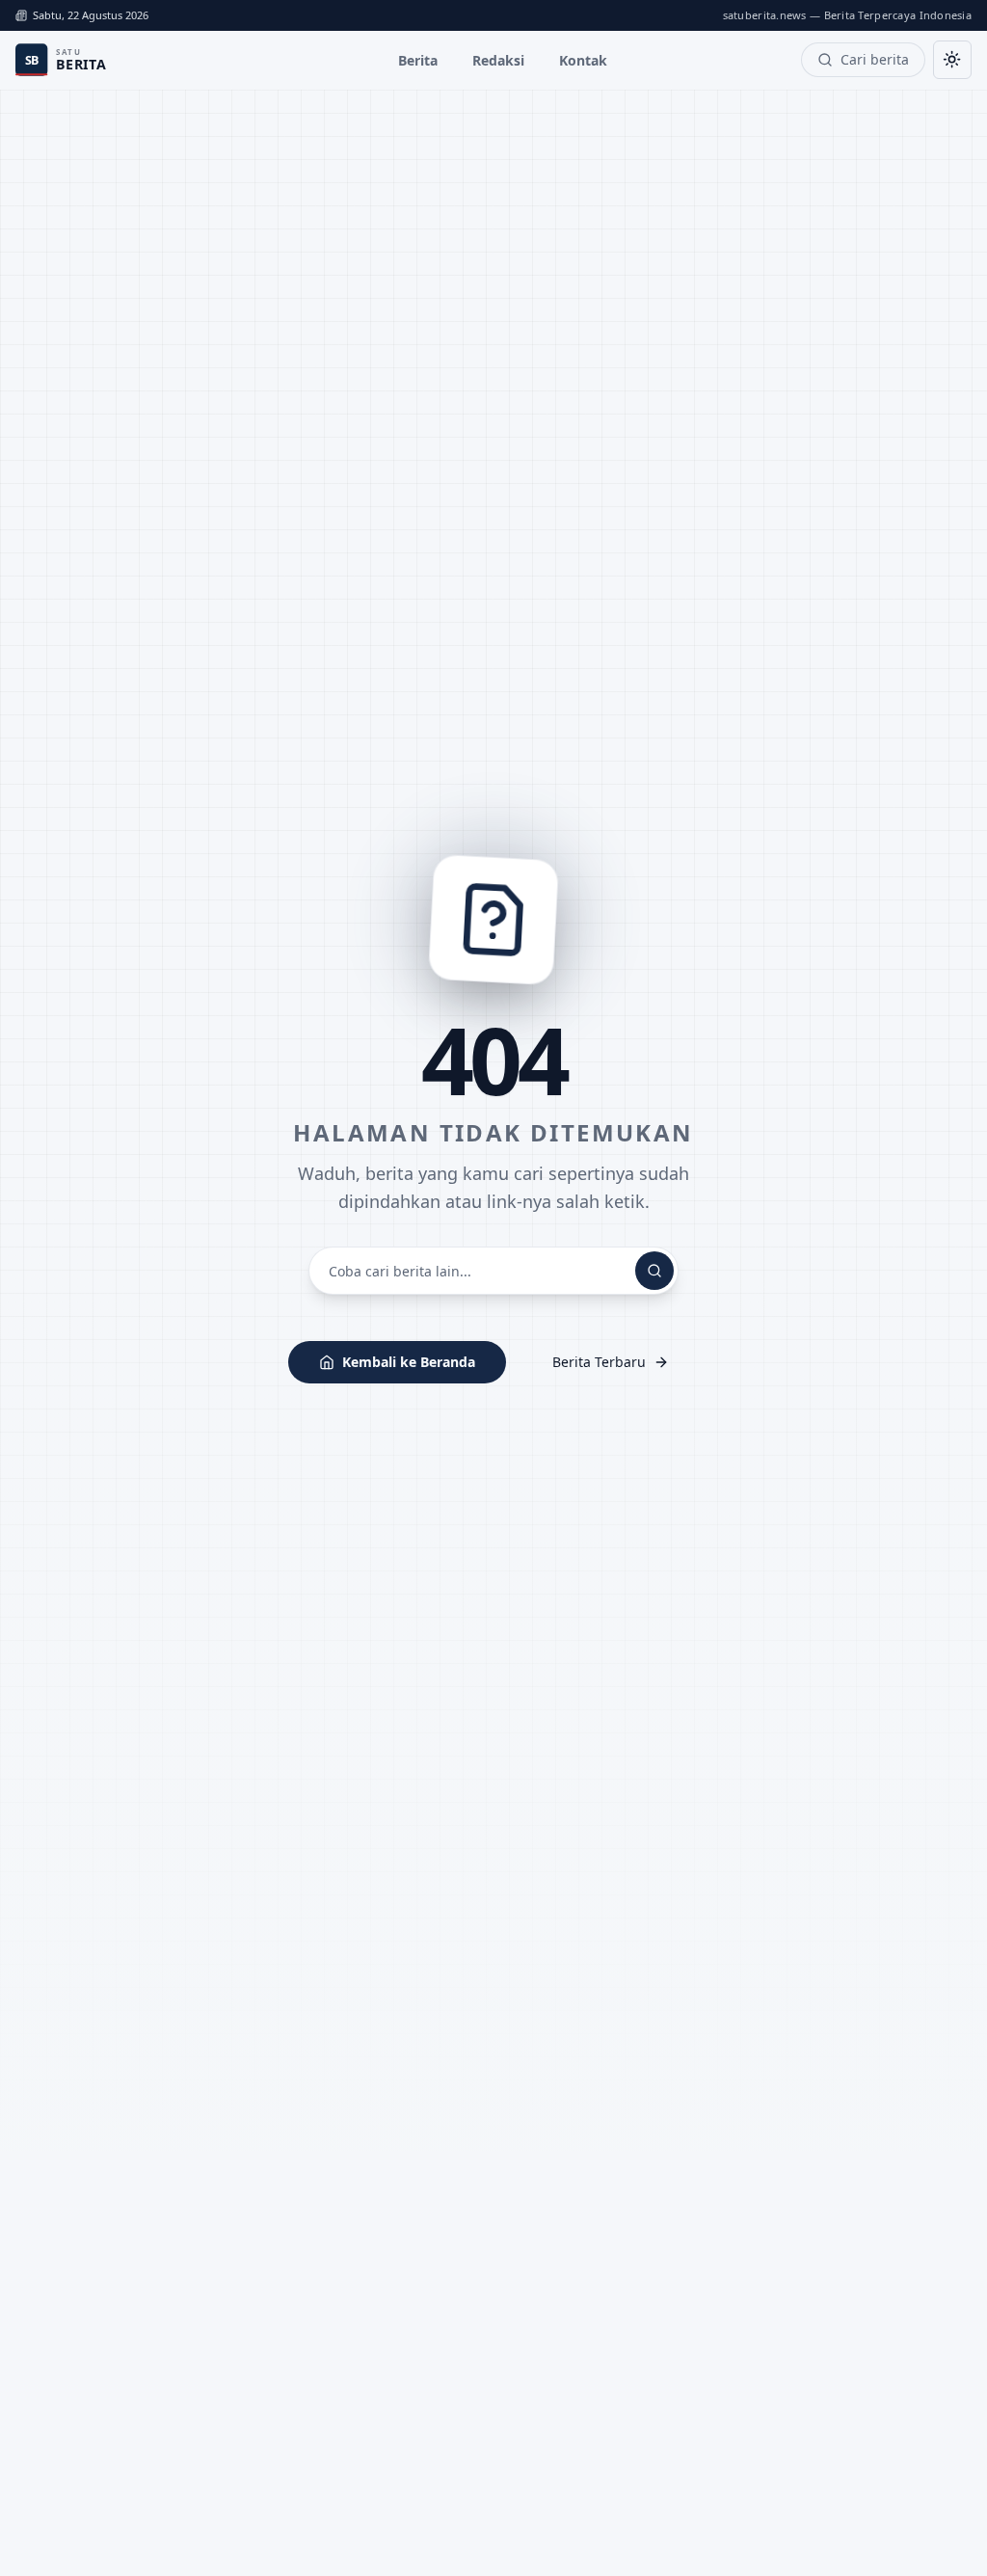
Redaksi (498, 60)
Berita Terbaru (599, 1362)
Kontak (583, 60)
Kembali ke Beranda (409, 1362)
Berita (418, 60)
